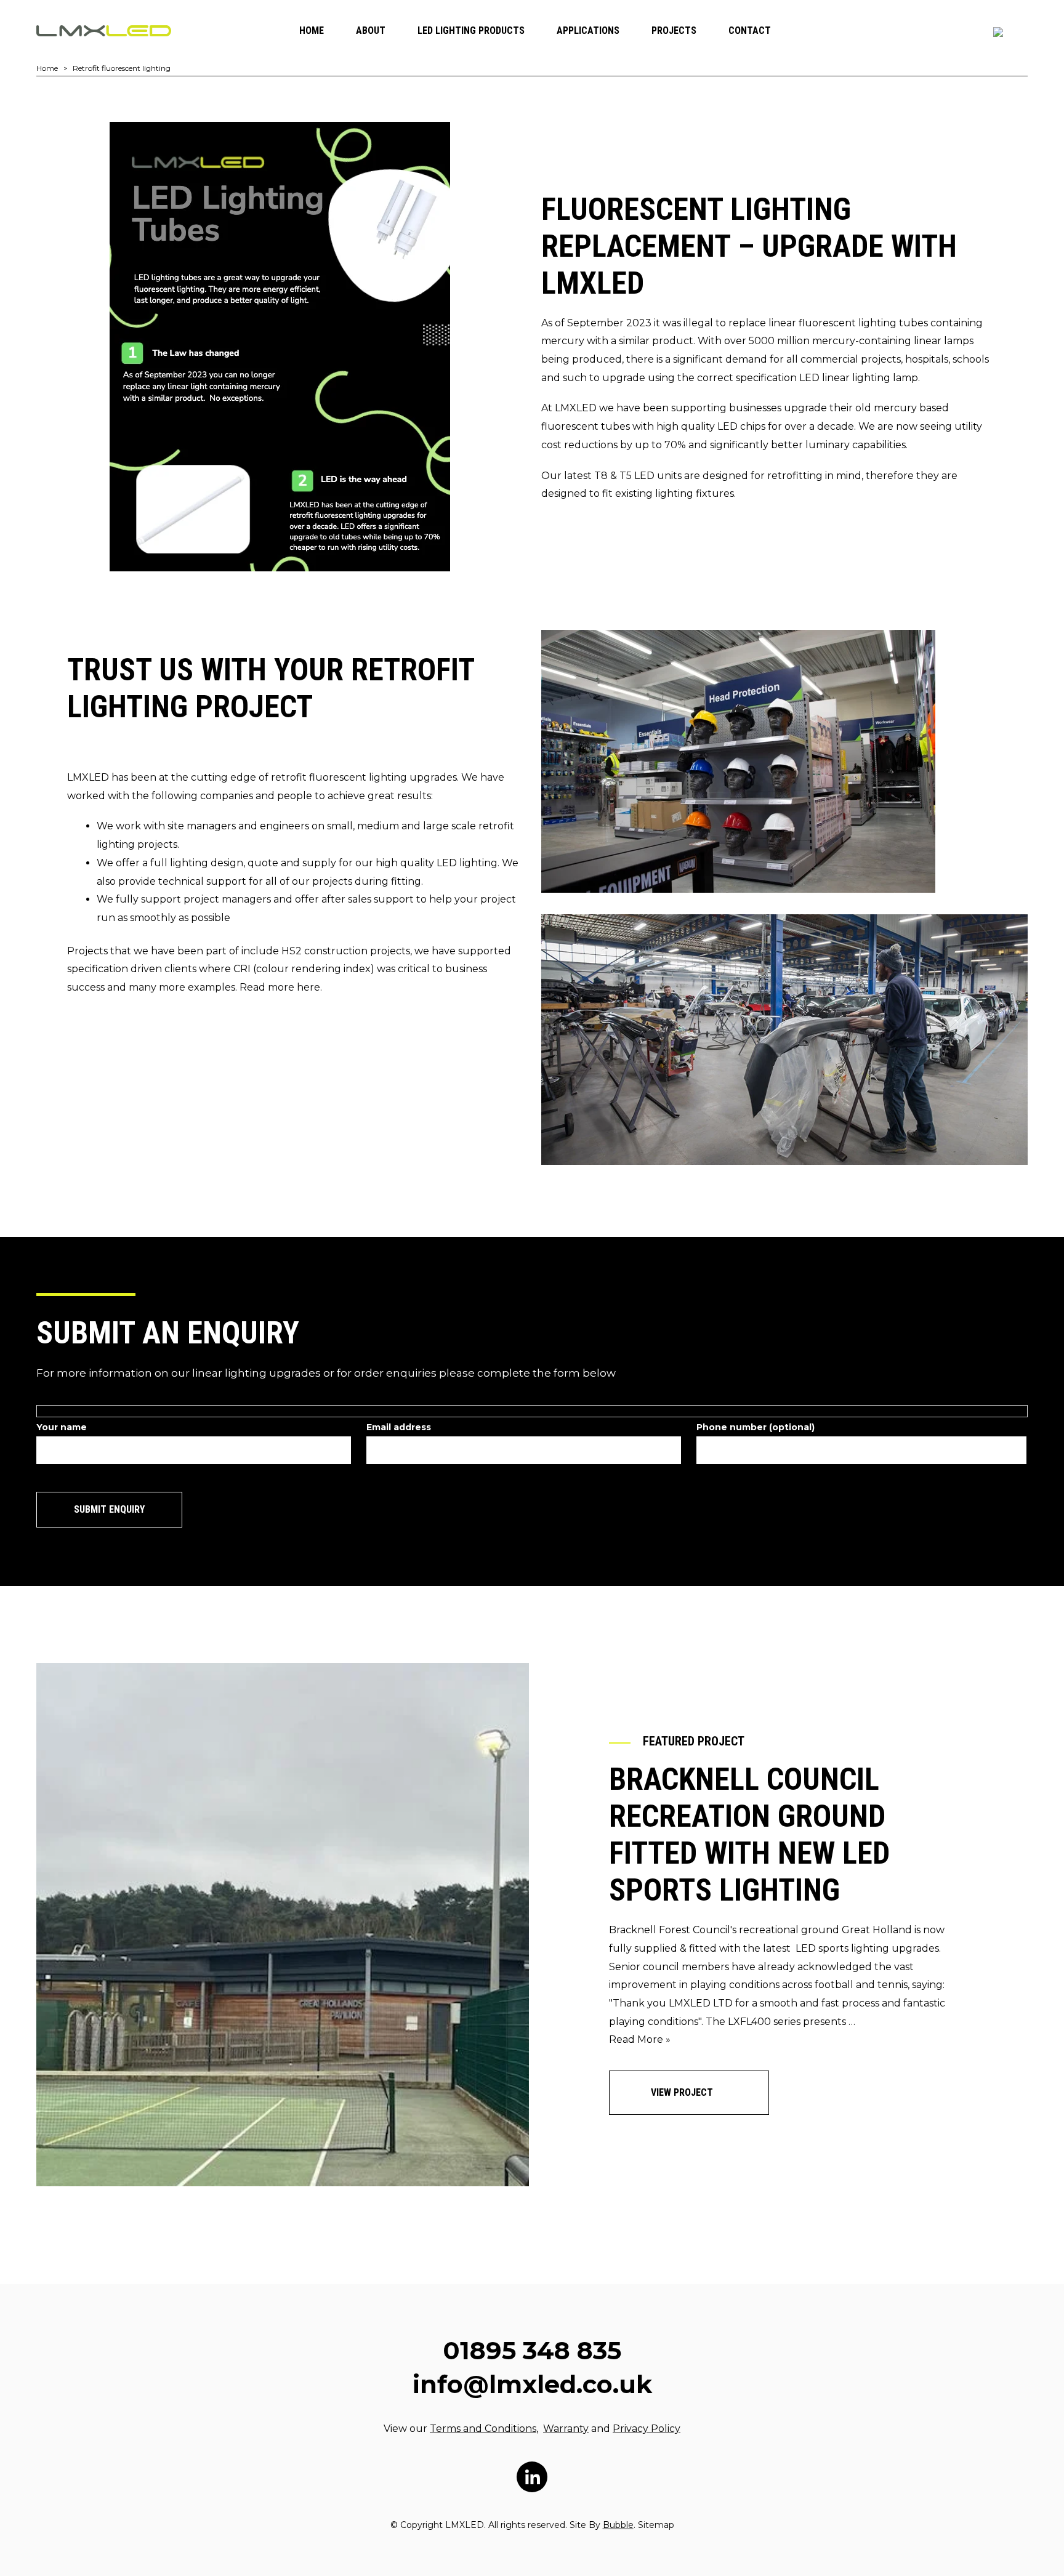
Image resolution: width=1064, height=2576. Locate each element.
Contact (750, 30)
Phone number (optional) (756, 1427)
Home (312, 30)
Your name (62, 1427)
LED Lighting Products (471, 30)
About (371, 30)
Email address (399, 1427)
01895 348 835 (532, 2350)
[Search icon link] (998, 32)
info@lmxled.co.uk (532, 2384)
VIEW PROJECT (683, 2092)
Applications (588, 30)
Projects (674, 30)
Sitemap (656, 2525)
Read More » (640, 2039)
